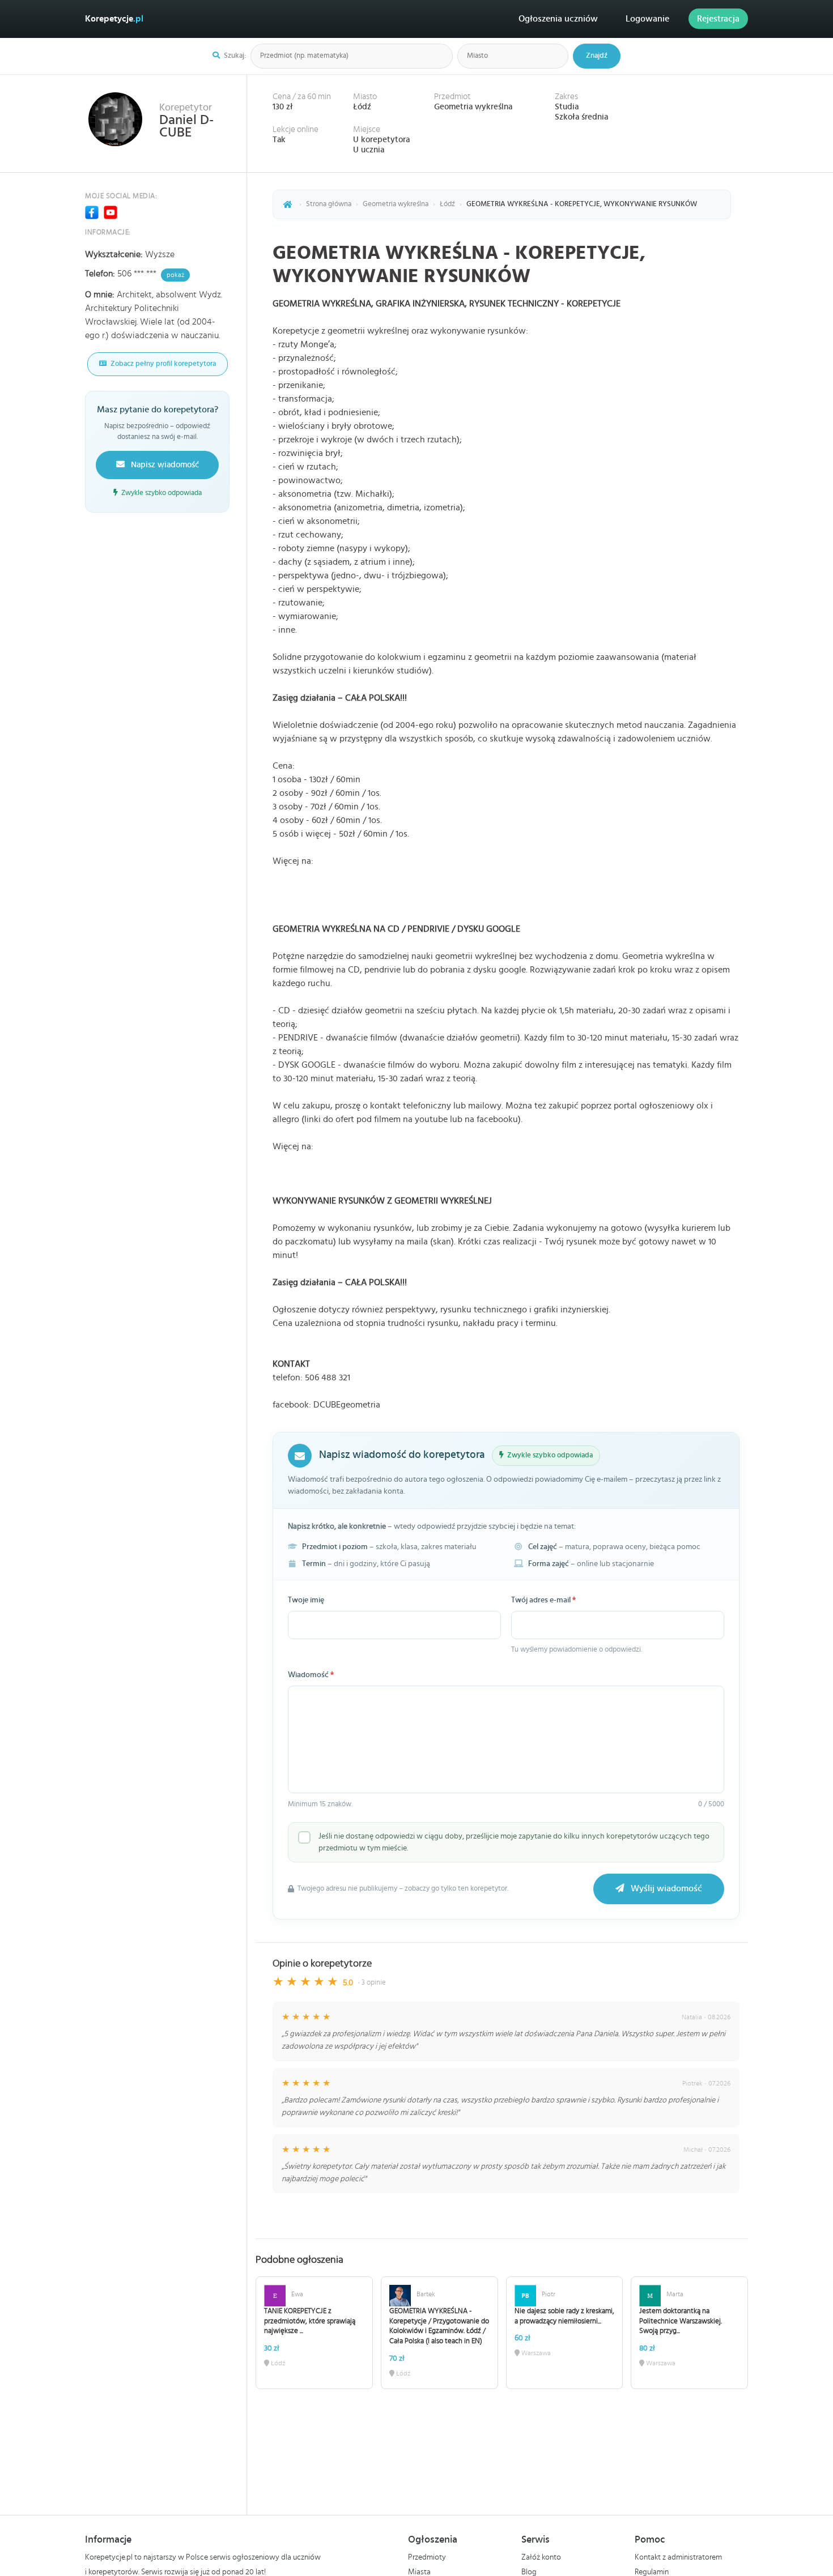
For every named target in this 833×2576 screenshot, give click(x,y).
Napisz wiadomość (164, 465)
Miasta (419, 2572)
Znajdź (597, 56)
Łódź (362, 107)
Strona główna (329, 204)
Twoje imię (306, 1600)
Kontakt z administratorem (678, 2557)
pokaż (175, 275)
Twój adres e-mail (543, 1600)
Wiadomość (311, 1675)
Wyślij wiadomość (665, 1889)
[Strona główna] (288, 204)
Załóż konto (541, 2557)
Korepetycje (114, 19)
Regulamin (652, 2572)
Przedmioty (427, 2557)
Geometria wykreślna (473, 107)
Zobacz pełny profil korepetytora (162, 364)
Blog (529, 2572)
